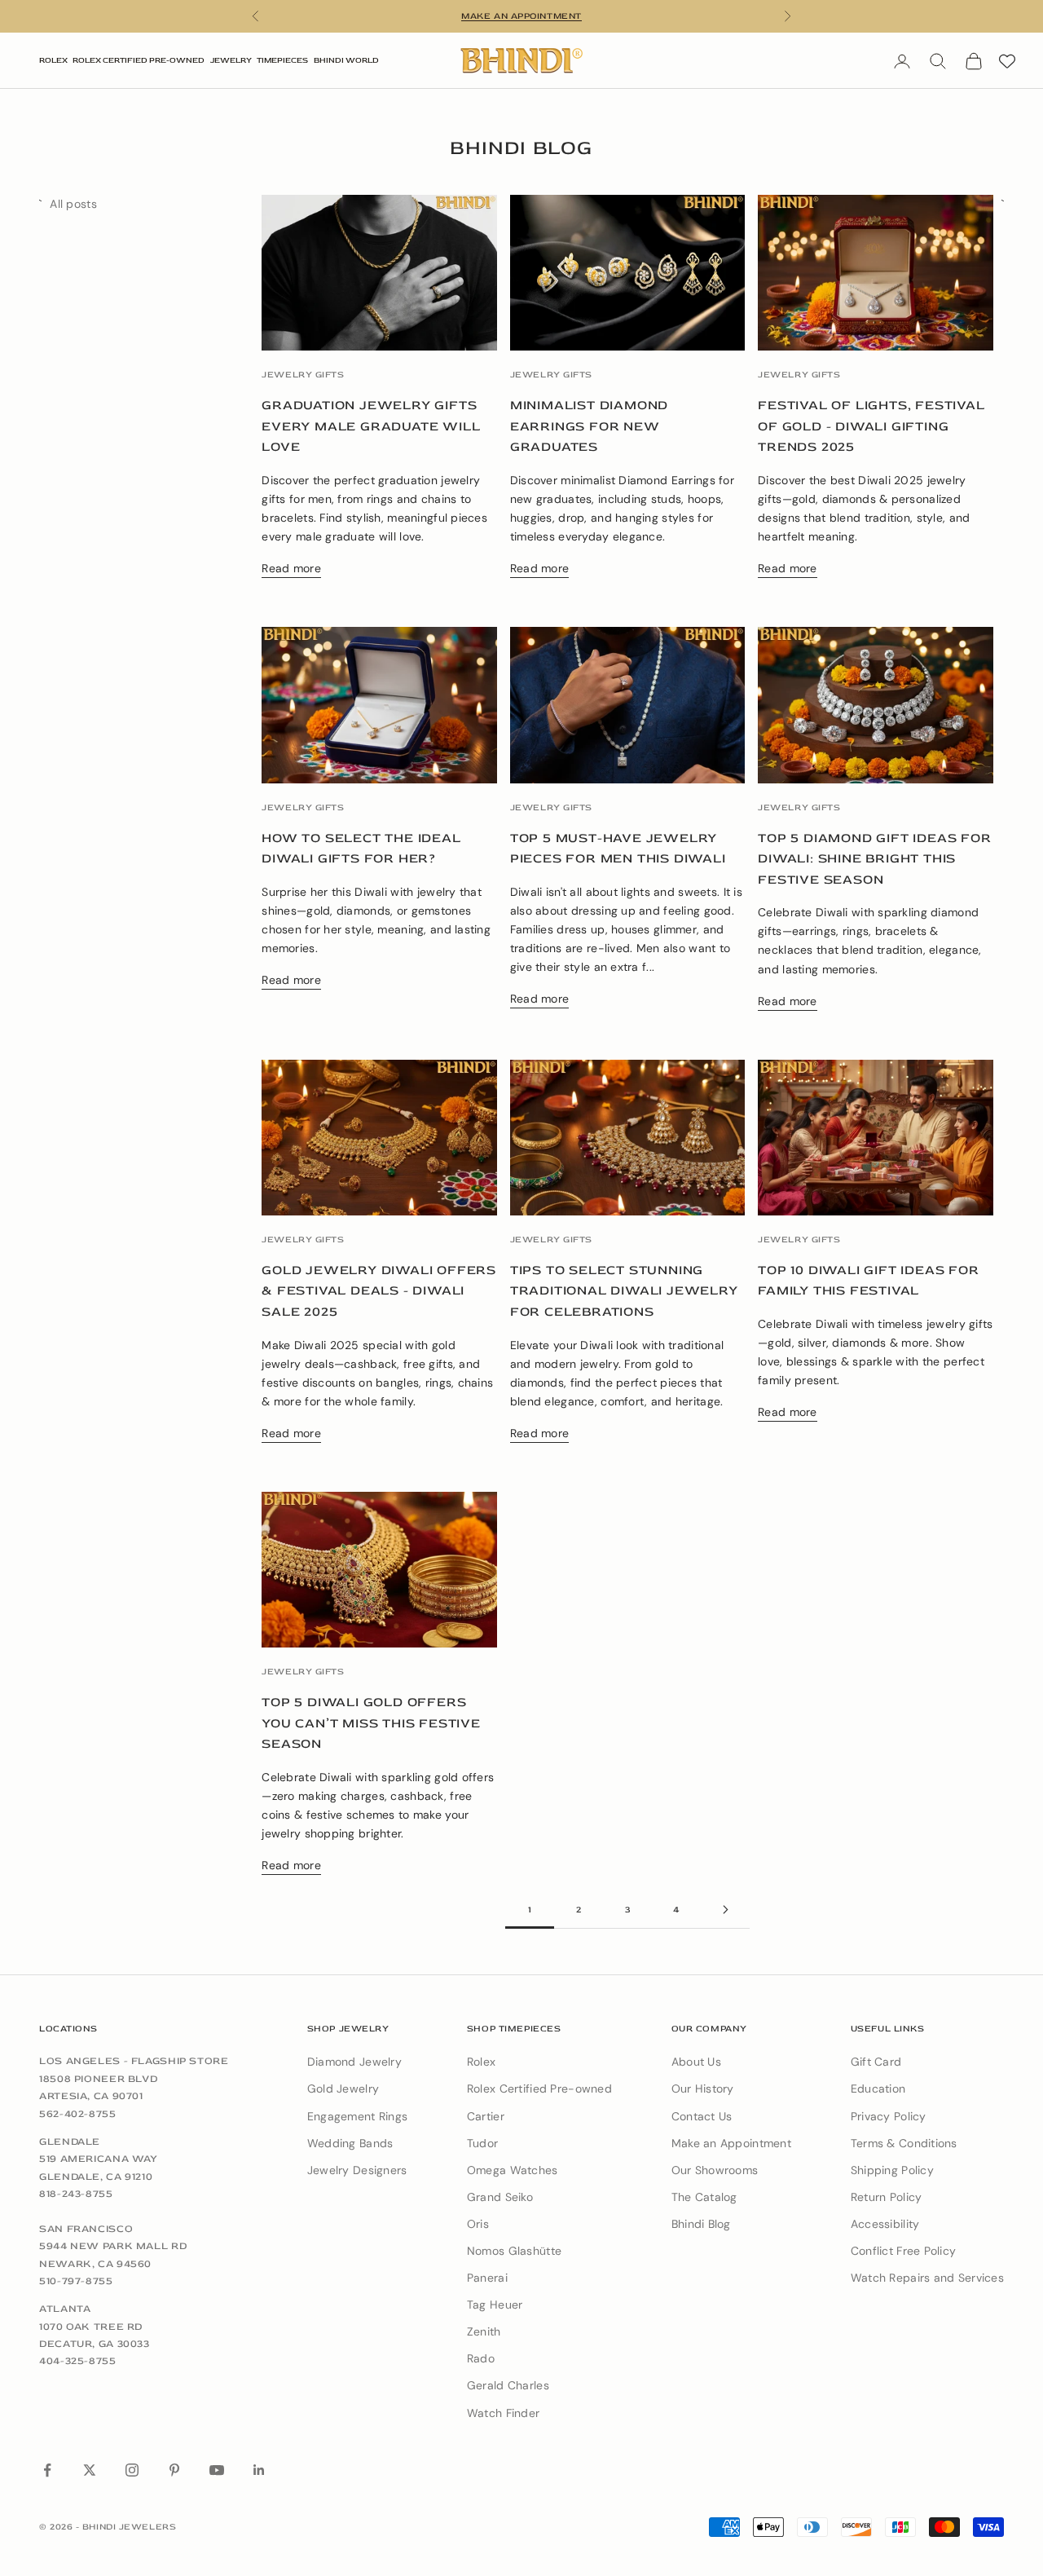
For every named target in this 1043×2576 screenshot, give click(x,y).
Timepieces (282, 60)
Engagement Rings (357, 2116)
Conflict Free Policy (904, 2251)
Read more (291, 568)
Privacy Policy (889, 2116)
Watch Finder (503, 2413)
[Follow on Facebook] (47, 2470)
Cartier (486, 2116)
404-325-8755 (78, 2361)
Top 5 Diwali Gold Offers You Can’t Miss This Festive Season (371, 1723)
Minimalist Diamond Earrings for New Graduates (589, 426)
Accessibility (885, 2224)
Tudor (482, 2143)
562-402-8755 (78, 2114)
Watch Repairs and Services (927, 2278)
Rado (481, 2358)
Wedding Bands (350, 2143)
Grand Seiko (500, 2197)
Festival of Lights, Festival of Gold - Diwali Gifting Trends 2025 (871, 426)
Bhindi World (346, 60)
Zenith (484, 2331)
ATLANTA (65, 2309)
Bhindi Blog (701, 2224)
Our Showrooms (715, 2170)
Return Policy (887, 2197)
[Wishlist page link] (1007, 61)
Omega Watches (513, 2170)
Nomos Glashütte (514, 2251)
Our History (703, 2089)
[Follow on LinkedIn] (259, 2470)
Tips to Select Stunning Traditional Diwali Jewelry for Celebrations (624, 1291)
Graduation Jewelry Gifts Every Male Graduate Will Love (371, 426)
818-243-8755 (76, 2194)
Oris (478, 2224)
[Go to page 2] (725, 1910)
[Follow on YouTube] (217, 2470)
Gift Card (876, 2062)
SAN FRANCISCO (86, 2229)
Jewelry (231, 60)
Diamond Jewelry (354, 2062)
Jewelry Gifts (303, 375)
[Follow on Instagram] (132, 2470)
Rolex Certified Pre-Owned (139, 60)
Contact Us (702, 2116)
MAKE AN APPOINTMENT (521, 16)
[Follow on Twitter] (90, 2470)
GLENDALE (70, 2142)
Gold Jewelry (343, 2089)
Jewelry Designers (357, 2170)
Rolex (53, 60)
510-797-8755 (76, 2281)
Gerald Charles (508, 2385)
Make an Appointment (731, 2143)
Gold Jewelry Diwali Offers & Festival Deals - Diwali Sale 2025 (379, 1291)
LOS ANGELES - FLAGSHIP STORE (134, 2061)
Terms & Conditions (904, 2143)
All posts (73, 204)
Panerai (487, 2278)
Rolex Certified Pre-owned (539, 2089)
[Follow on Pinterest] (174, 2470)
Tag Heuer (495, 2305)
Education (878, 2089)
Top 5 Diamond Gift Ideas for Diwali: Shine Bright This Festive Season (874, 859)
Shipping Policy (892, 2170)
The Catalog (704, 2197)
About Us (696, 2062)
